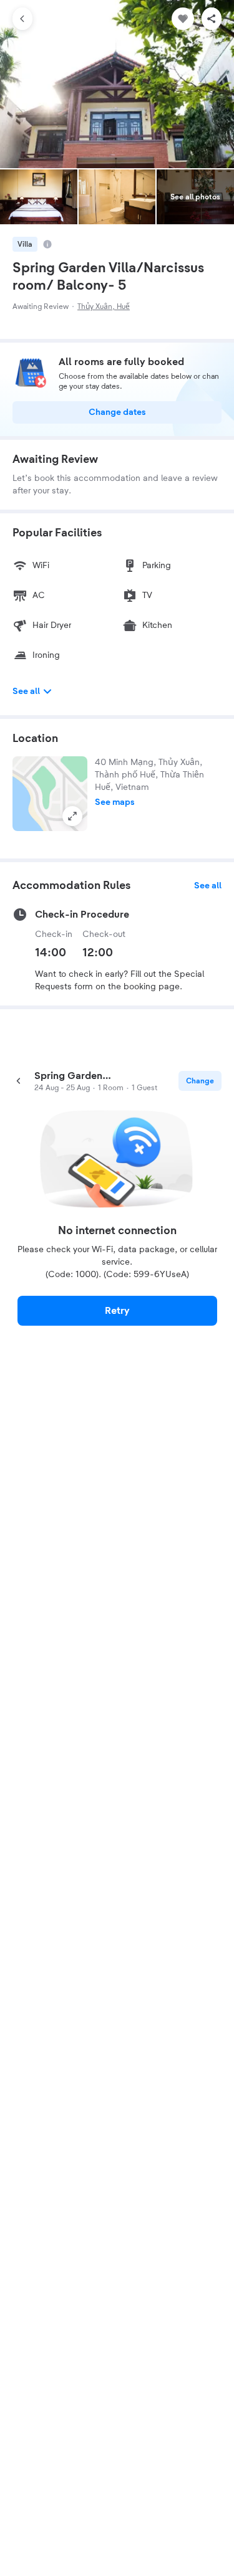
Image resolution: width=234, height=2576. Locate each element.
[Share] (212, 19)
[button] (50, 794)
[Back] (22, 19)
